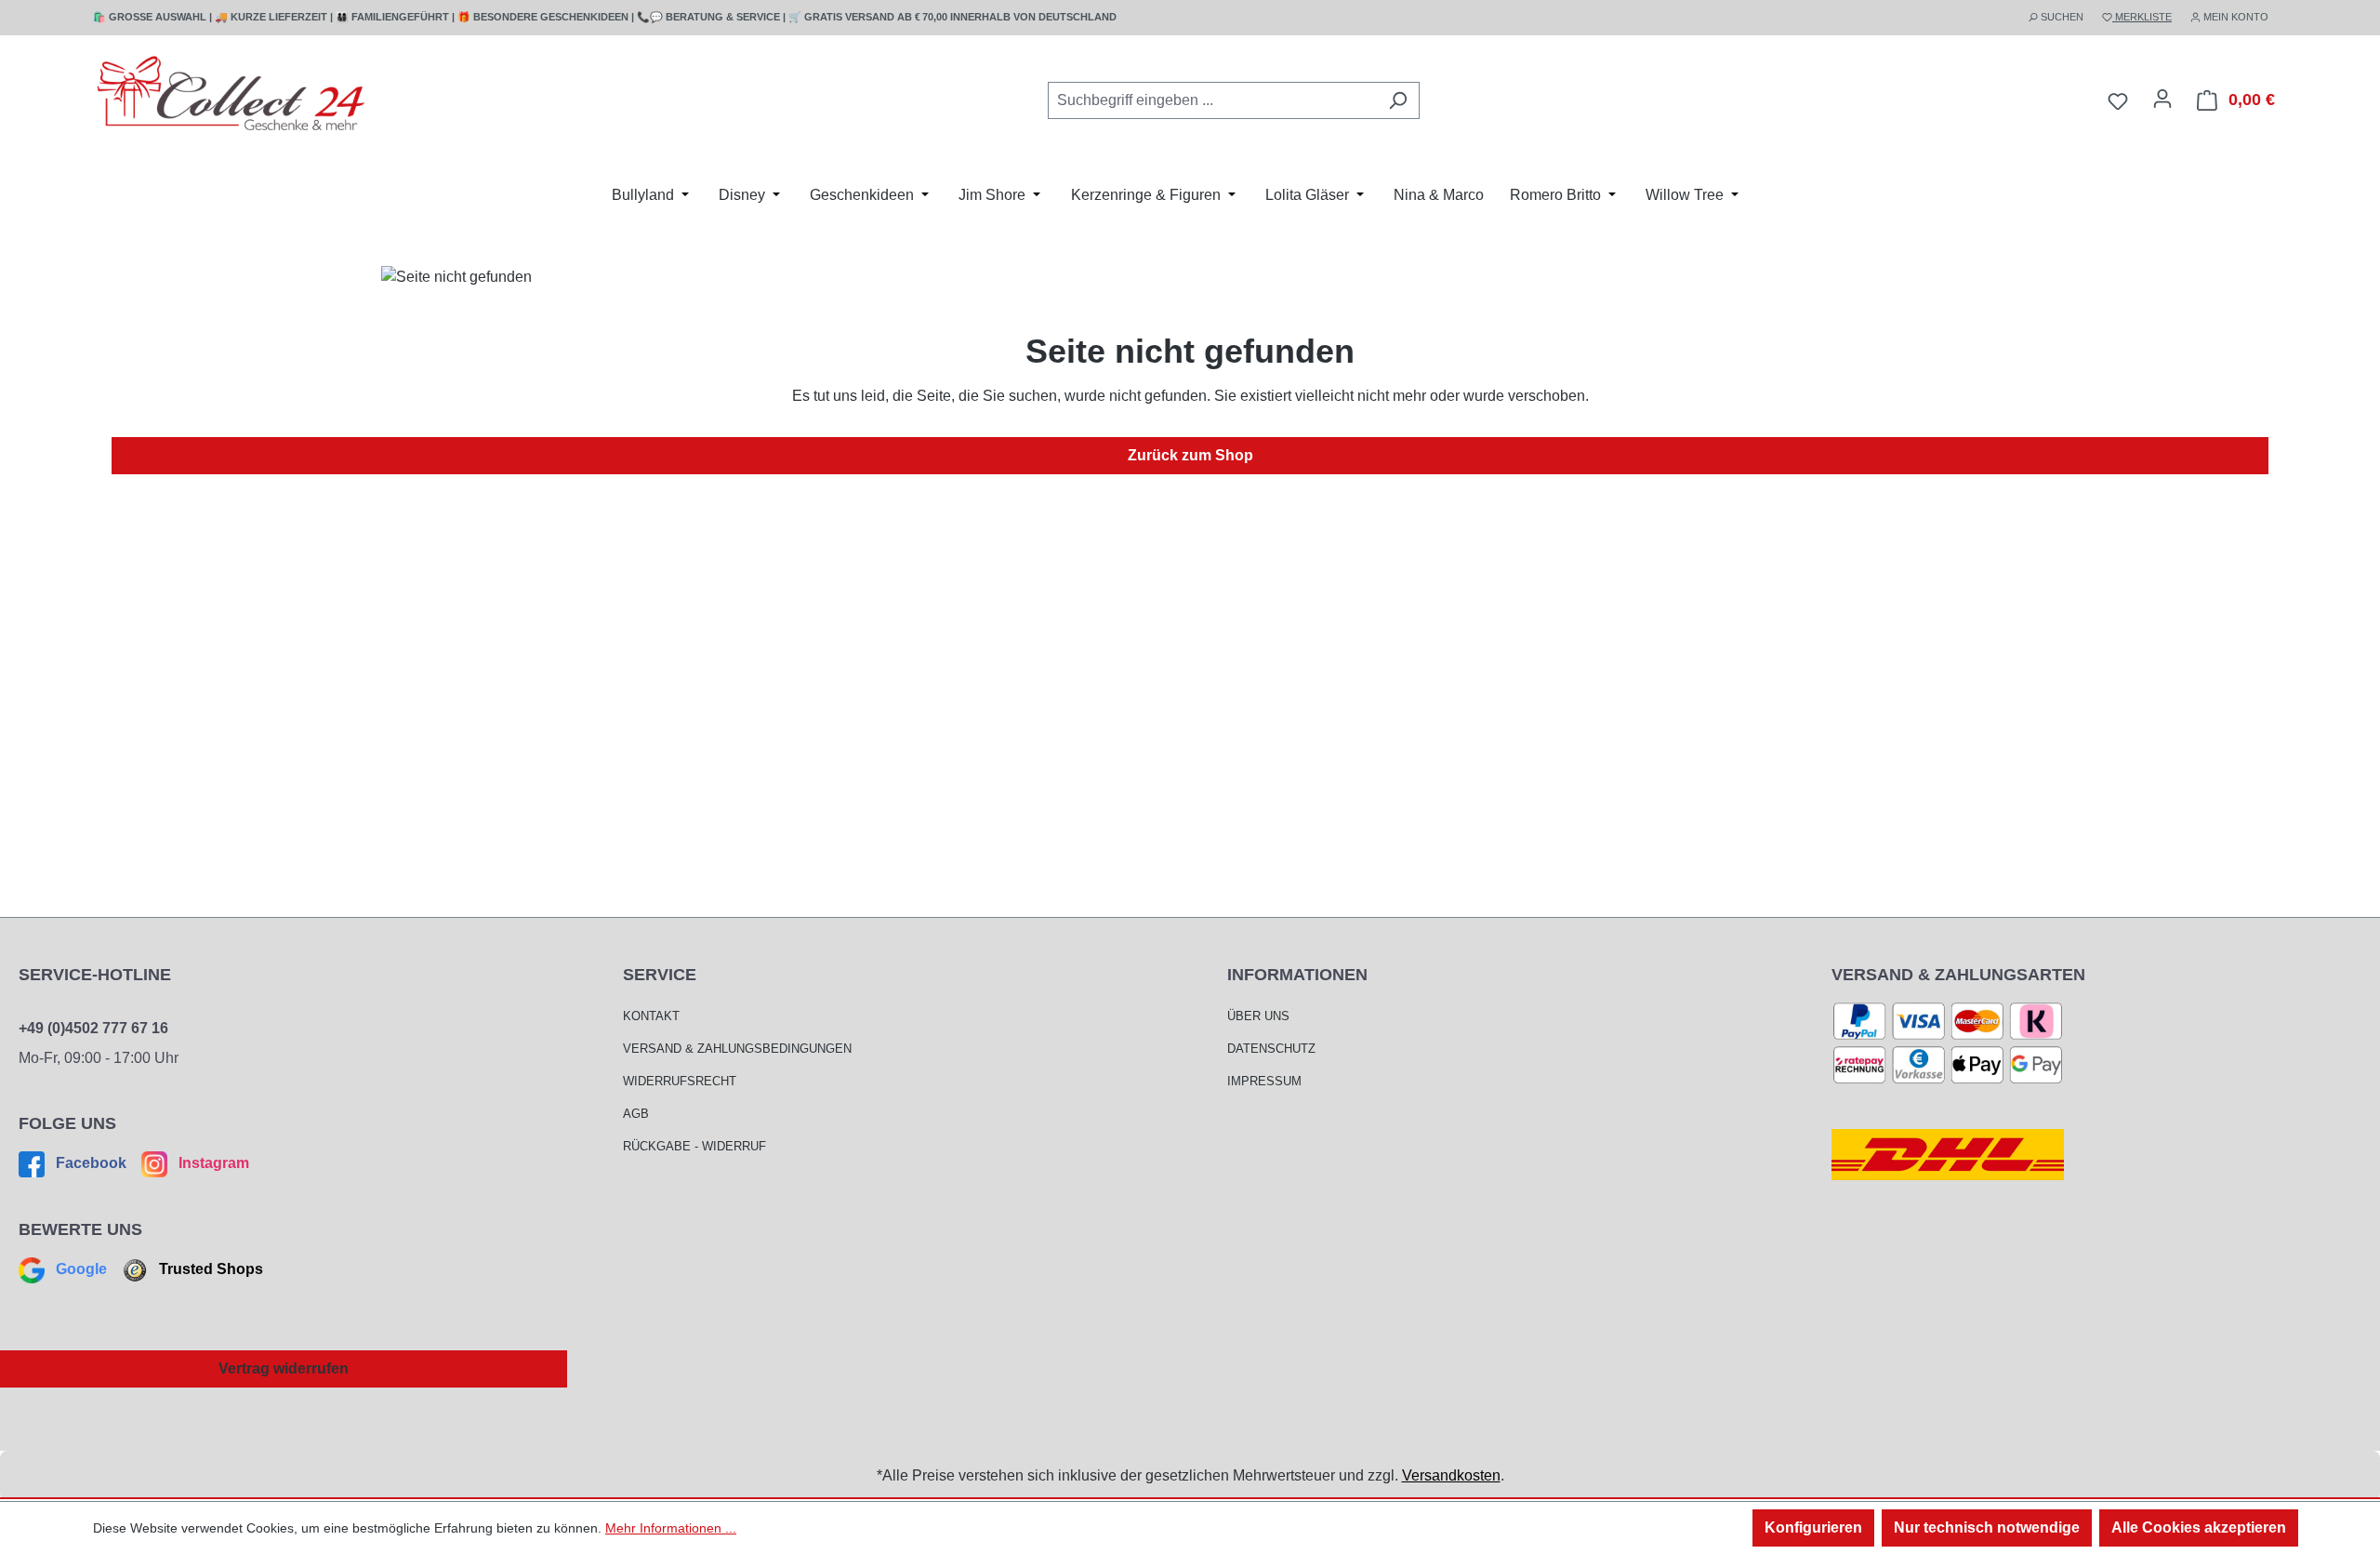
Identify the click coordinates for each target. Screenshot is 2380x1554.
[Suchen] (1398, 100)
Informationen (1297, 975)
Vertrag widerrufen (284, 1368)
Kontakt (651, 1016)
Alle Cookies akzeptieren (2199, 1527)
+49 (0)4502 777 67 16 (93, 1028)
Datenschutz (1271, 1049)
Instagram (212, 1163)
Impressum (1264, 1081)
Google (81, 1269)
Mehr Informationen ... (671, 1528)
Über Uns (1258, 1016)
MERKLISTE (2142, 17)
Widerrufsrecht (680, 1081)
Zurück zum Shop (1190, 455)
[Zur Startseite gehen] (232, 97)
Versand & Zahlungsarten (1958, 975)
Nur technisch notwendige (1987, 1527)
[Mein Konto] (2162, 99)
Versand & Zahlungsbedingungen (737, 1049)
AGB (636, 1114)
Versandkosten (1451, 1475)
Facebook (91, 1163)
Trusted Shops (209, 1269)
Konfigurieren (1813, 1527)
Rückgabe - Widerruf (694, 1146)
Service (660, 975)
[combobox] (1212, 100)
